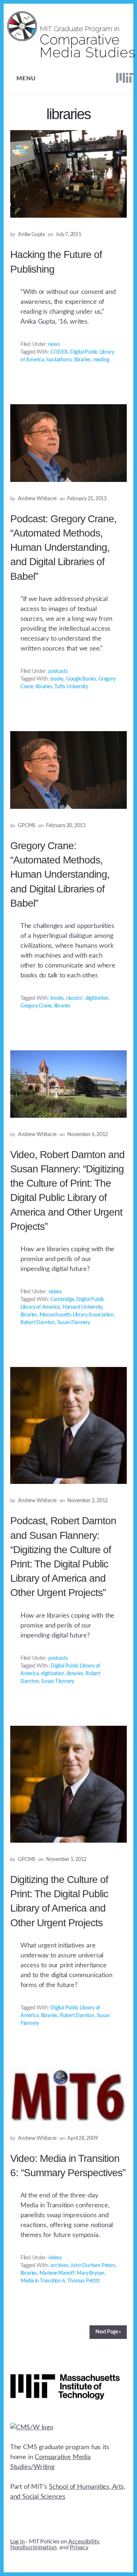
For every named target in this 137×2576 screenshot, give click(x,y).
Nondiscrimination (33, 2547)
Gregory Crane (36, 1006)
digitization (97, 998)
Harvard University (83, 1307)
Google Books (81, 679)
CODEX (59, 352)
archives (59, 2266)
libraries (82, 360)
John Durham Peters (93, 2266)
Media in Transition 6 (43, 2281)
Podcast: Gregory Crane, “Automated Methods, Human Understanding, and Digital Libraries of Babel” (63, 548)
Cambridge (62, 1300)
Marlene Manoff (57, 2273)
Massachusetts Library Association (77, 1315)
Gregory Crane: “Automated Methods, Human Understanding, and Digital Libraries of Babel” (60, 874)
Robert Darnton (38, 1323)
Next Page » (108, 2332)
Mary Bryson (91, 2273)
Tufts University (71, 687)
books (57, 679)
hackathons (59, 360)
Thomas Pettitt (83, 2281)
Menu (26, 78)
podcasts (58, 671)
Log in (18, 2542)
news (54, 344)
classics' (75, 998)
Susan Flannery (74, 1323)
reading (101, 360)
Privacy (79, 2547)
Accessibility (84, 2542)
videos (55, 1292)
